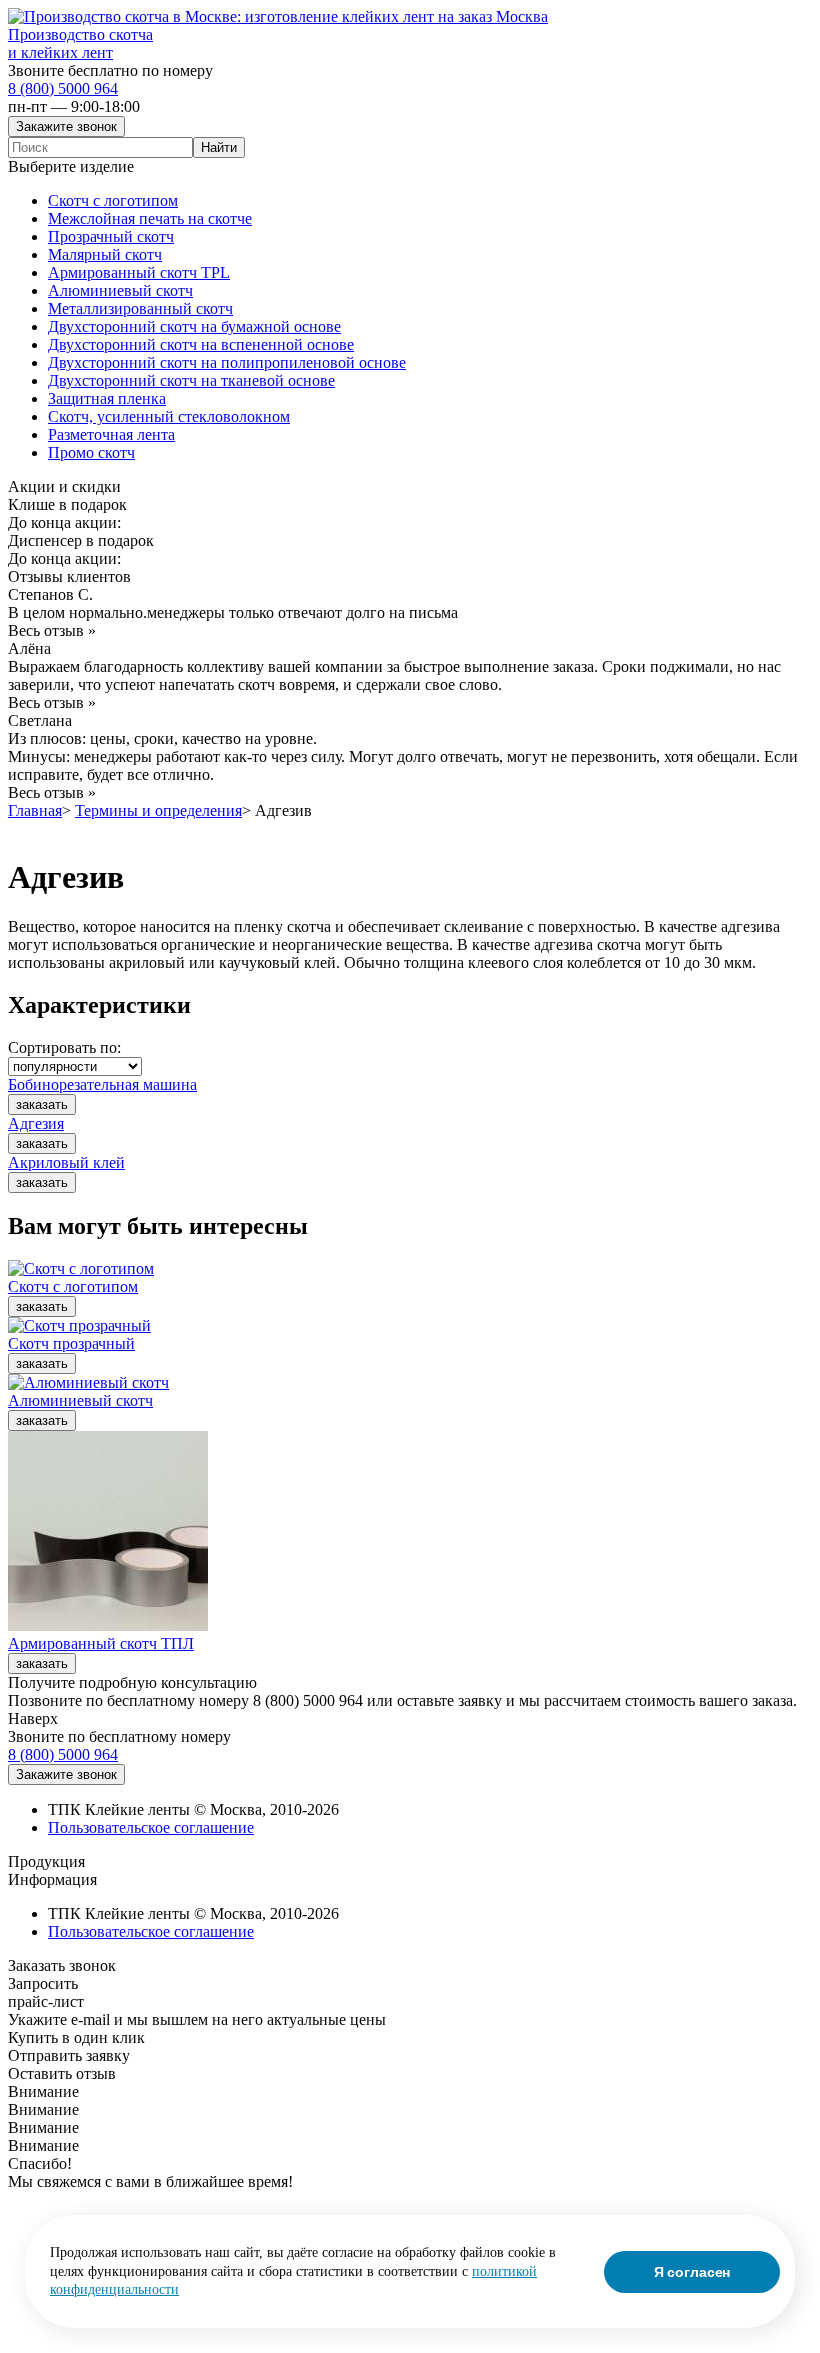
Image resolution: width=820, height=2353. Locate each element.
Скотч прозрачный (71, 1343)
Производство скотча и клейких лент (80, 43)
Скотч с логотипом (73, 1286)
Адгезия (36, 1123)
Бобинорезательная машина (102, 1084)
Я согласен (692, 2272)
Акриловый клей (66, 1162)
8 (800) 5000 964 (63, 88)
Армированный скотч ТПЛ (101, 1643)
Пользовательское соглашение (151, 1827)
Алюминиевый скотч (80, 1400)
